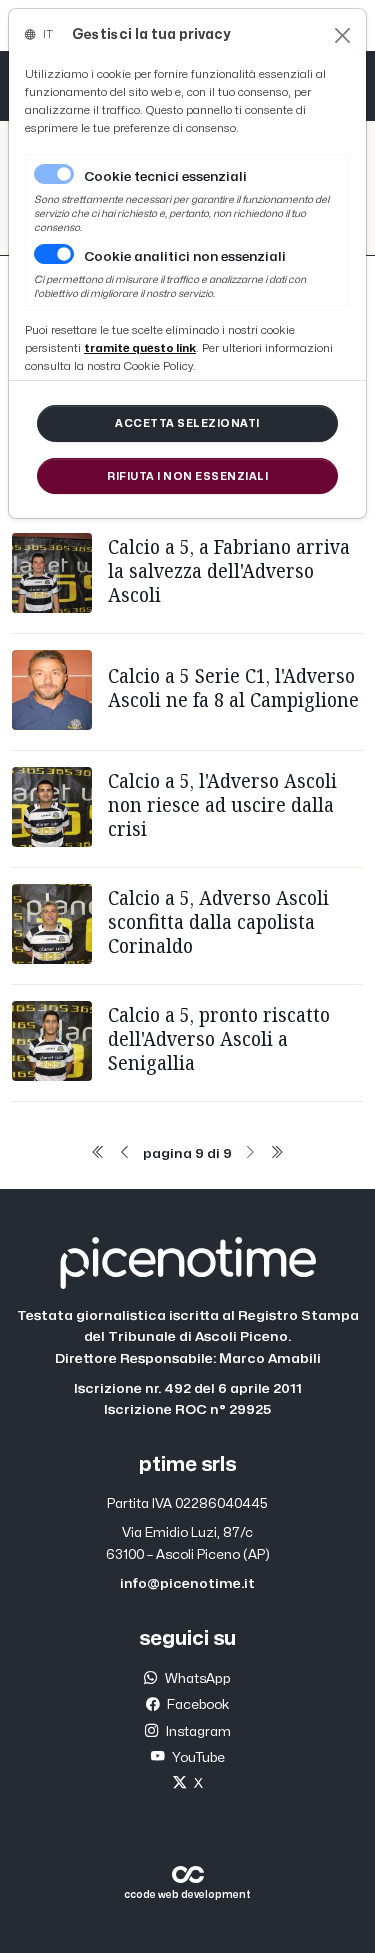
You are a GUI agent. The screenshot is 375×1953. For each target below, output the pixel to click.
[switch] (54, 254)
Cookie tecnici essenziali (165, 177)
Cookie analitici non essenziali (185, 257)
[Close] (342, 35)
